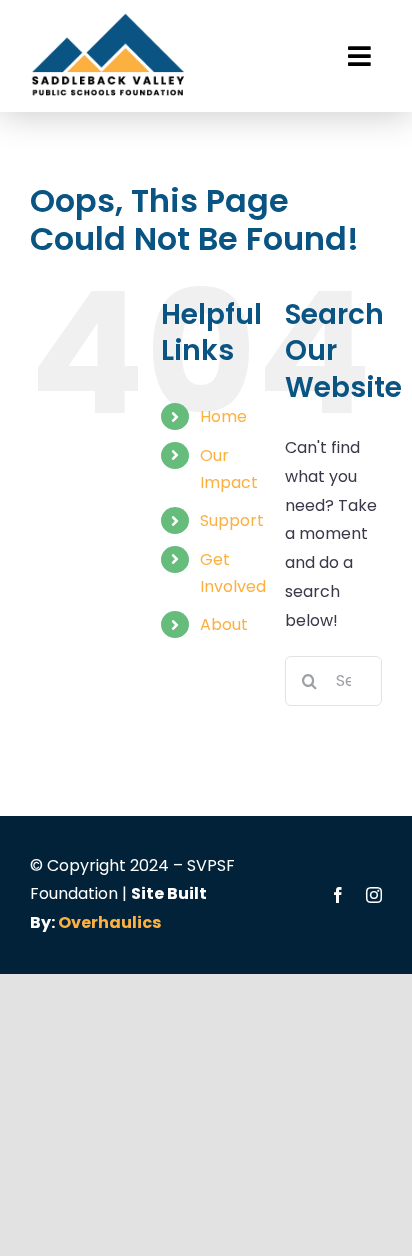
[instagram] (374, 895)
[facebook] (338, 895)
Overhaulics (109, 922)
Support (232, 520)
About (224, 624)
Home (223, 416)
